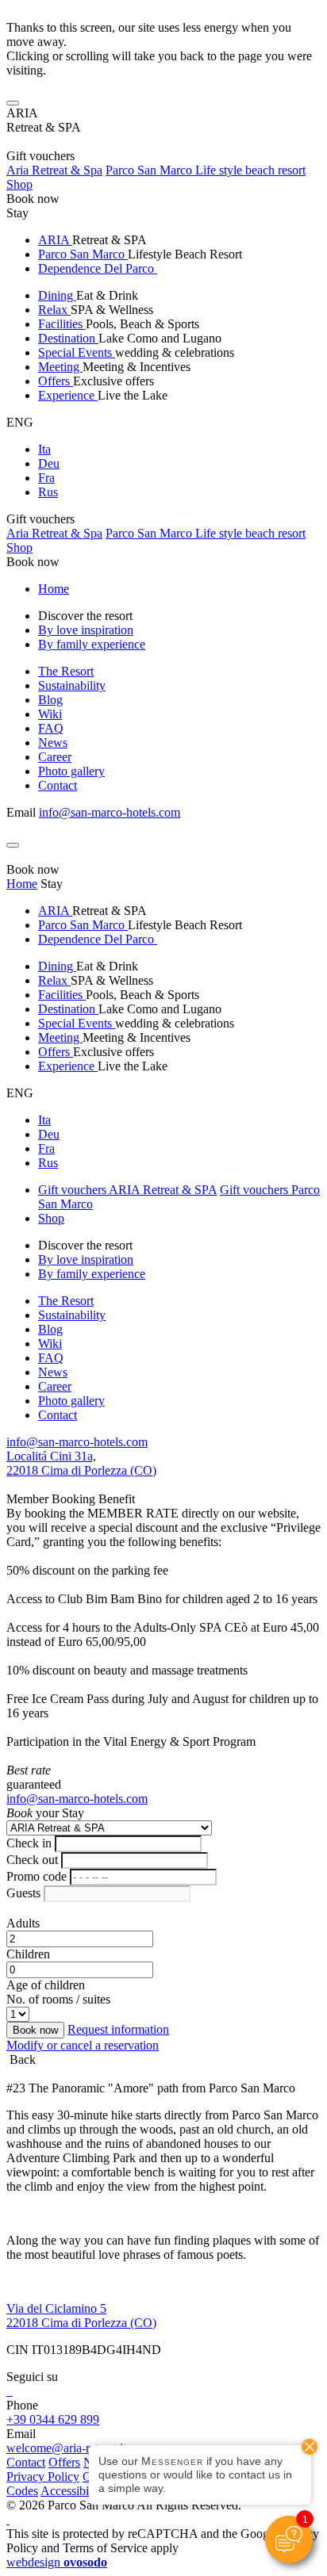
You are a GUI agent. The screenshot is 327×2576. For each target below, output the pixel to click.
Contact (58, 785)
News (53, 743)
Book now (33, 199)
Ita (44, 449)
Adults (23, 1923)
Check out (32, 1860)
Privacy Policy (43, 2476)
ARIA (55, 240)
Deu (49, 463)
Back (21, 2059)
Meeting (60, 367)
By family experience (92, 644)
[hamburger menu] (13, 103)
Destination (68, 338)
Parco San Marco (83, 254)
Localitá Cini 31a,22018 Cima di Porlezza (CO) (81, 1463)
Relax (54, 310)
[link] (8, 2391)
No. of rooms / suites (58, 1999)
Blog (50, 700)
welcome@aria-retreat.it (66, 2448)
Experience (68, 395)
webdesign (57, 2562)
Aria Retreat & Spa (54, 170)
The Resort (66, 671)
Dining (57, 295)
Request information (118, 2029)
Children (28, 1954)
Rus (48, 492)
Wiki (50, 714)
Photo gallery (71, 771)
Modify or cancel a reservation (83, 2045)
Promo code (37, 1876)
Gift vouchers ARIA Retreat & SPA (127, 1190)
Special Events (77, 352)
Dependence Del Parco (98, 268)
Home (54, 589)
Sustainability (72, 685)
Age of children (46, 1985)
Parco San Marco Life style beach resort (206, 170)
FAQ (51, 728)
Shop (19, 184)
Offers (56, 381)
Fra (46, 478)
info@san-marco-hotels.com (110, 812)
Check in (29, 1843)
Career (55, 757)
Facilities (62, 324)
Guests (23, 1893)
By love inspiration (86, 630)
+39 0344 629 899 (53, 2419)
